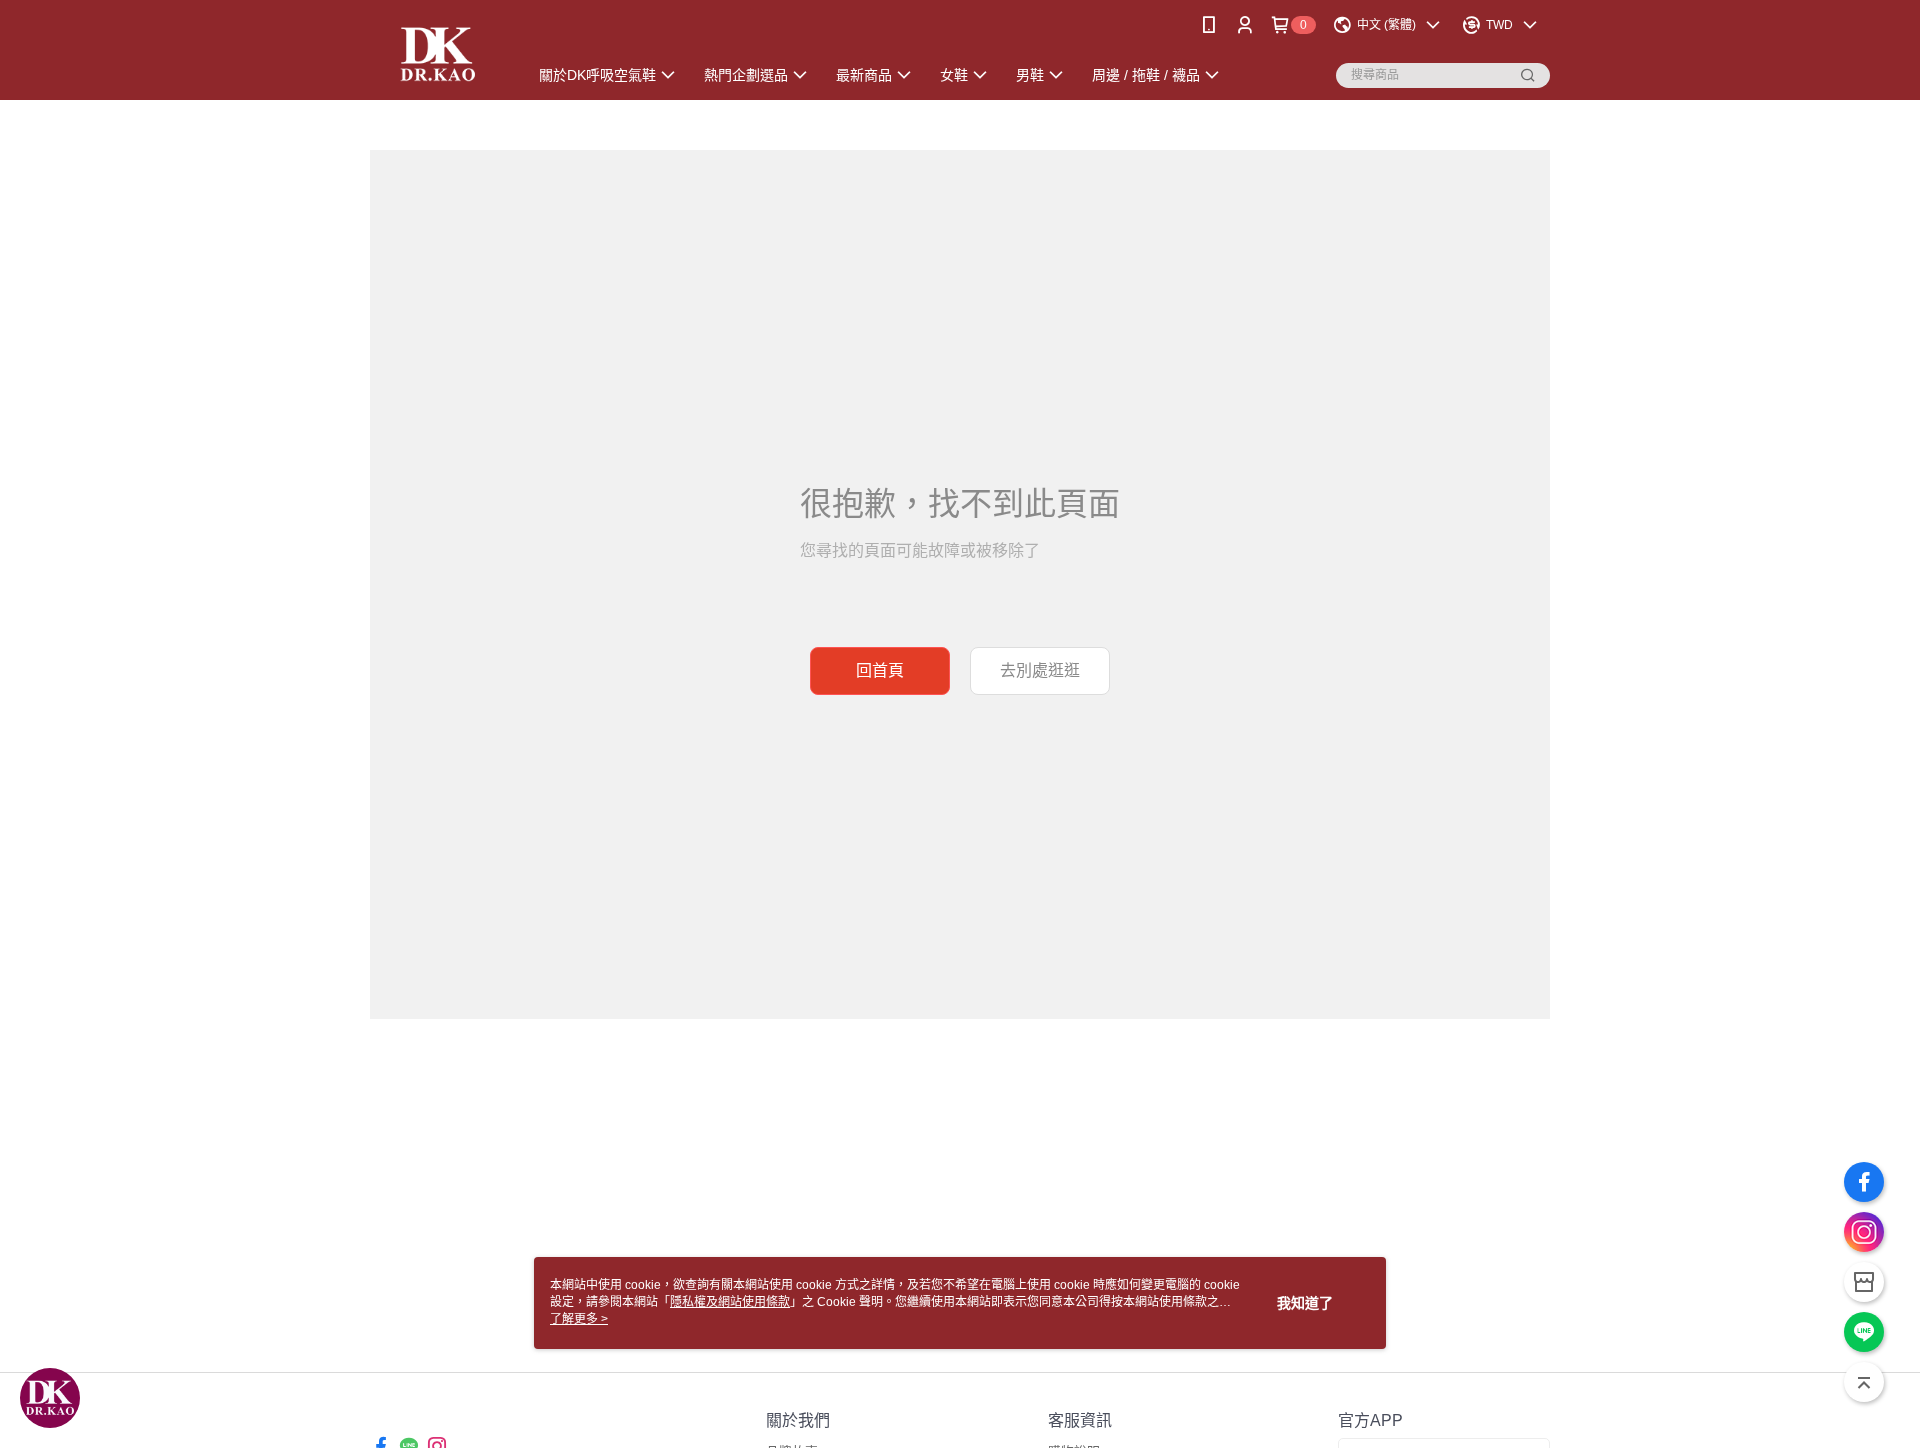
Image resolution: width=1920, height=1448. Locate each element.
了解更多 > (579, 1319)
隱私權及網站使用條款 (730, 1302)
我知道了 (1305, 1303)
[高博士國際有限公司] (436, 52)
